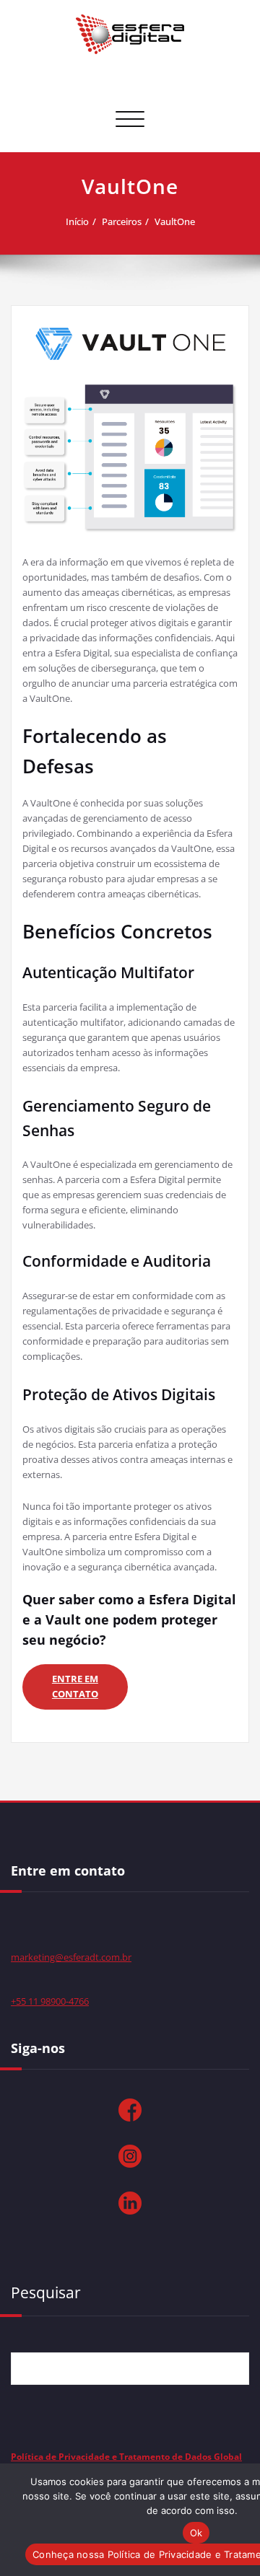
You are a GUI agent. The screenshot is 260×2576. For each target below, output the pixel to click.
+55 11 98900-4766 (50, 2001)
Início (77, 221)
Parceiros (122, 221)
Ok (196, 2533)
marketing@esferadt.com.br (71, 1957)
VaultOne (175, 221)
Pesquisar (46, 2293)
